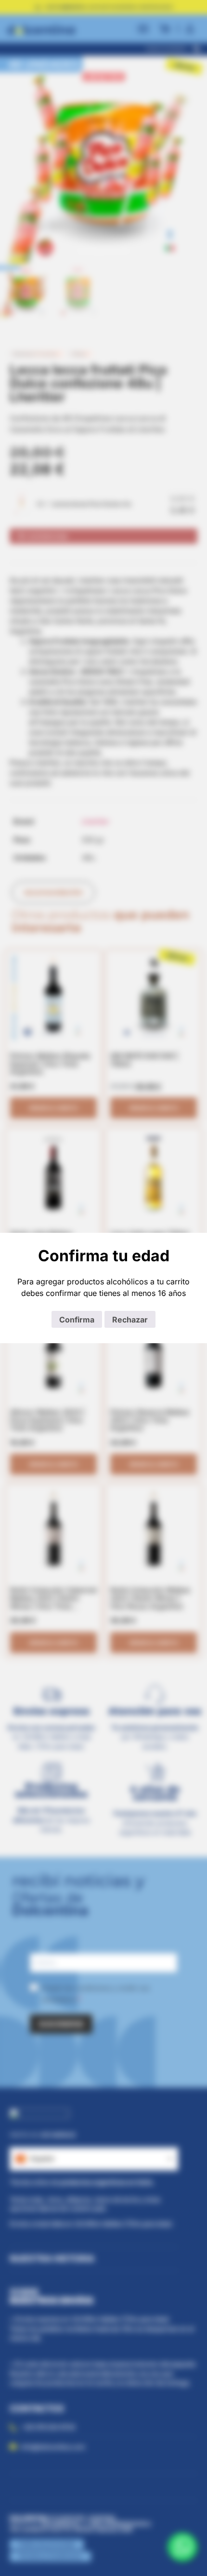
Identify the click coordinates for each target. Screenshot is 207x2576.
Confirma (77, 1320)
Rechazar (130, 1320)
